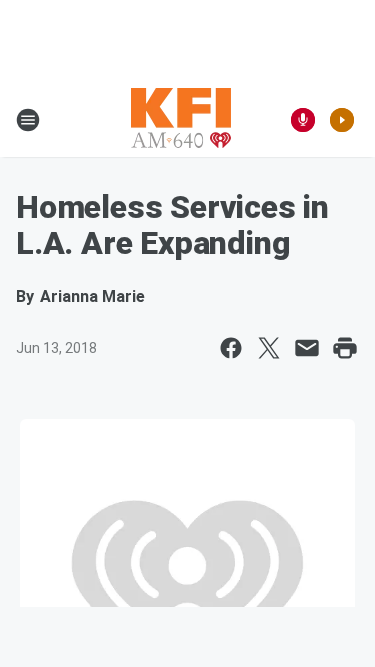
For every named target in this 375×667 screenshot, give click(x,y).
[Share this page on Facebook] (231, 348)
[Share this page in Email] (307, 348)
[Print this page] (345, 348)
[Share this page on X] (269, 348)
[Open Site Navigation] (28, 120)
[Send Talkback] (303, 120)
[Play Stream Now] (342, 120)
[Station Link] (181, 120)
